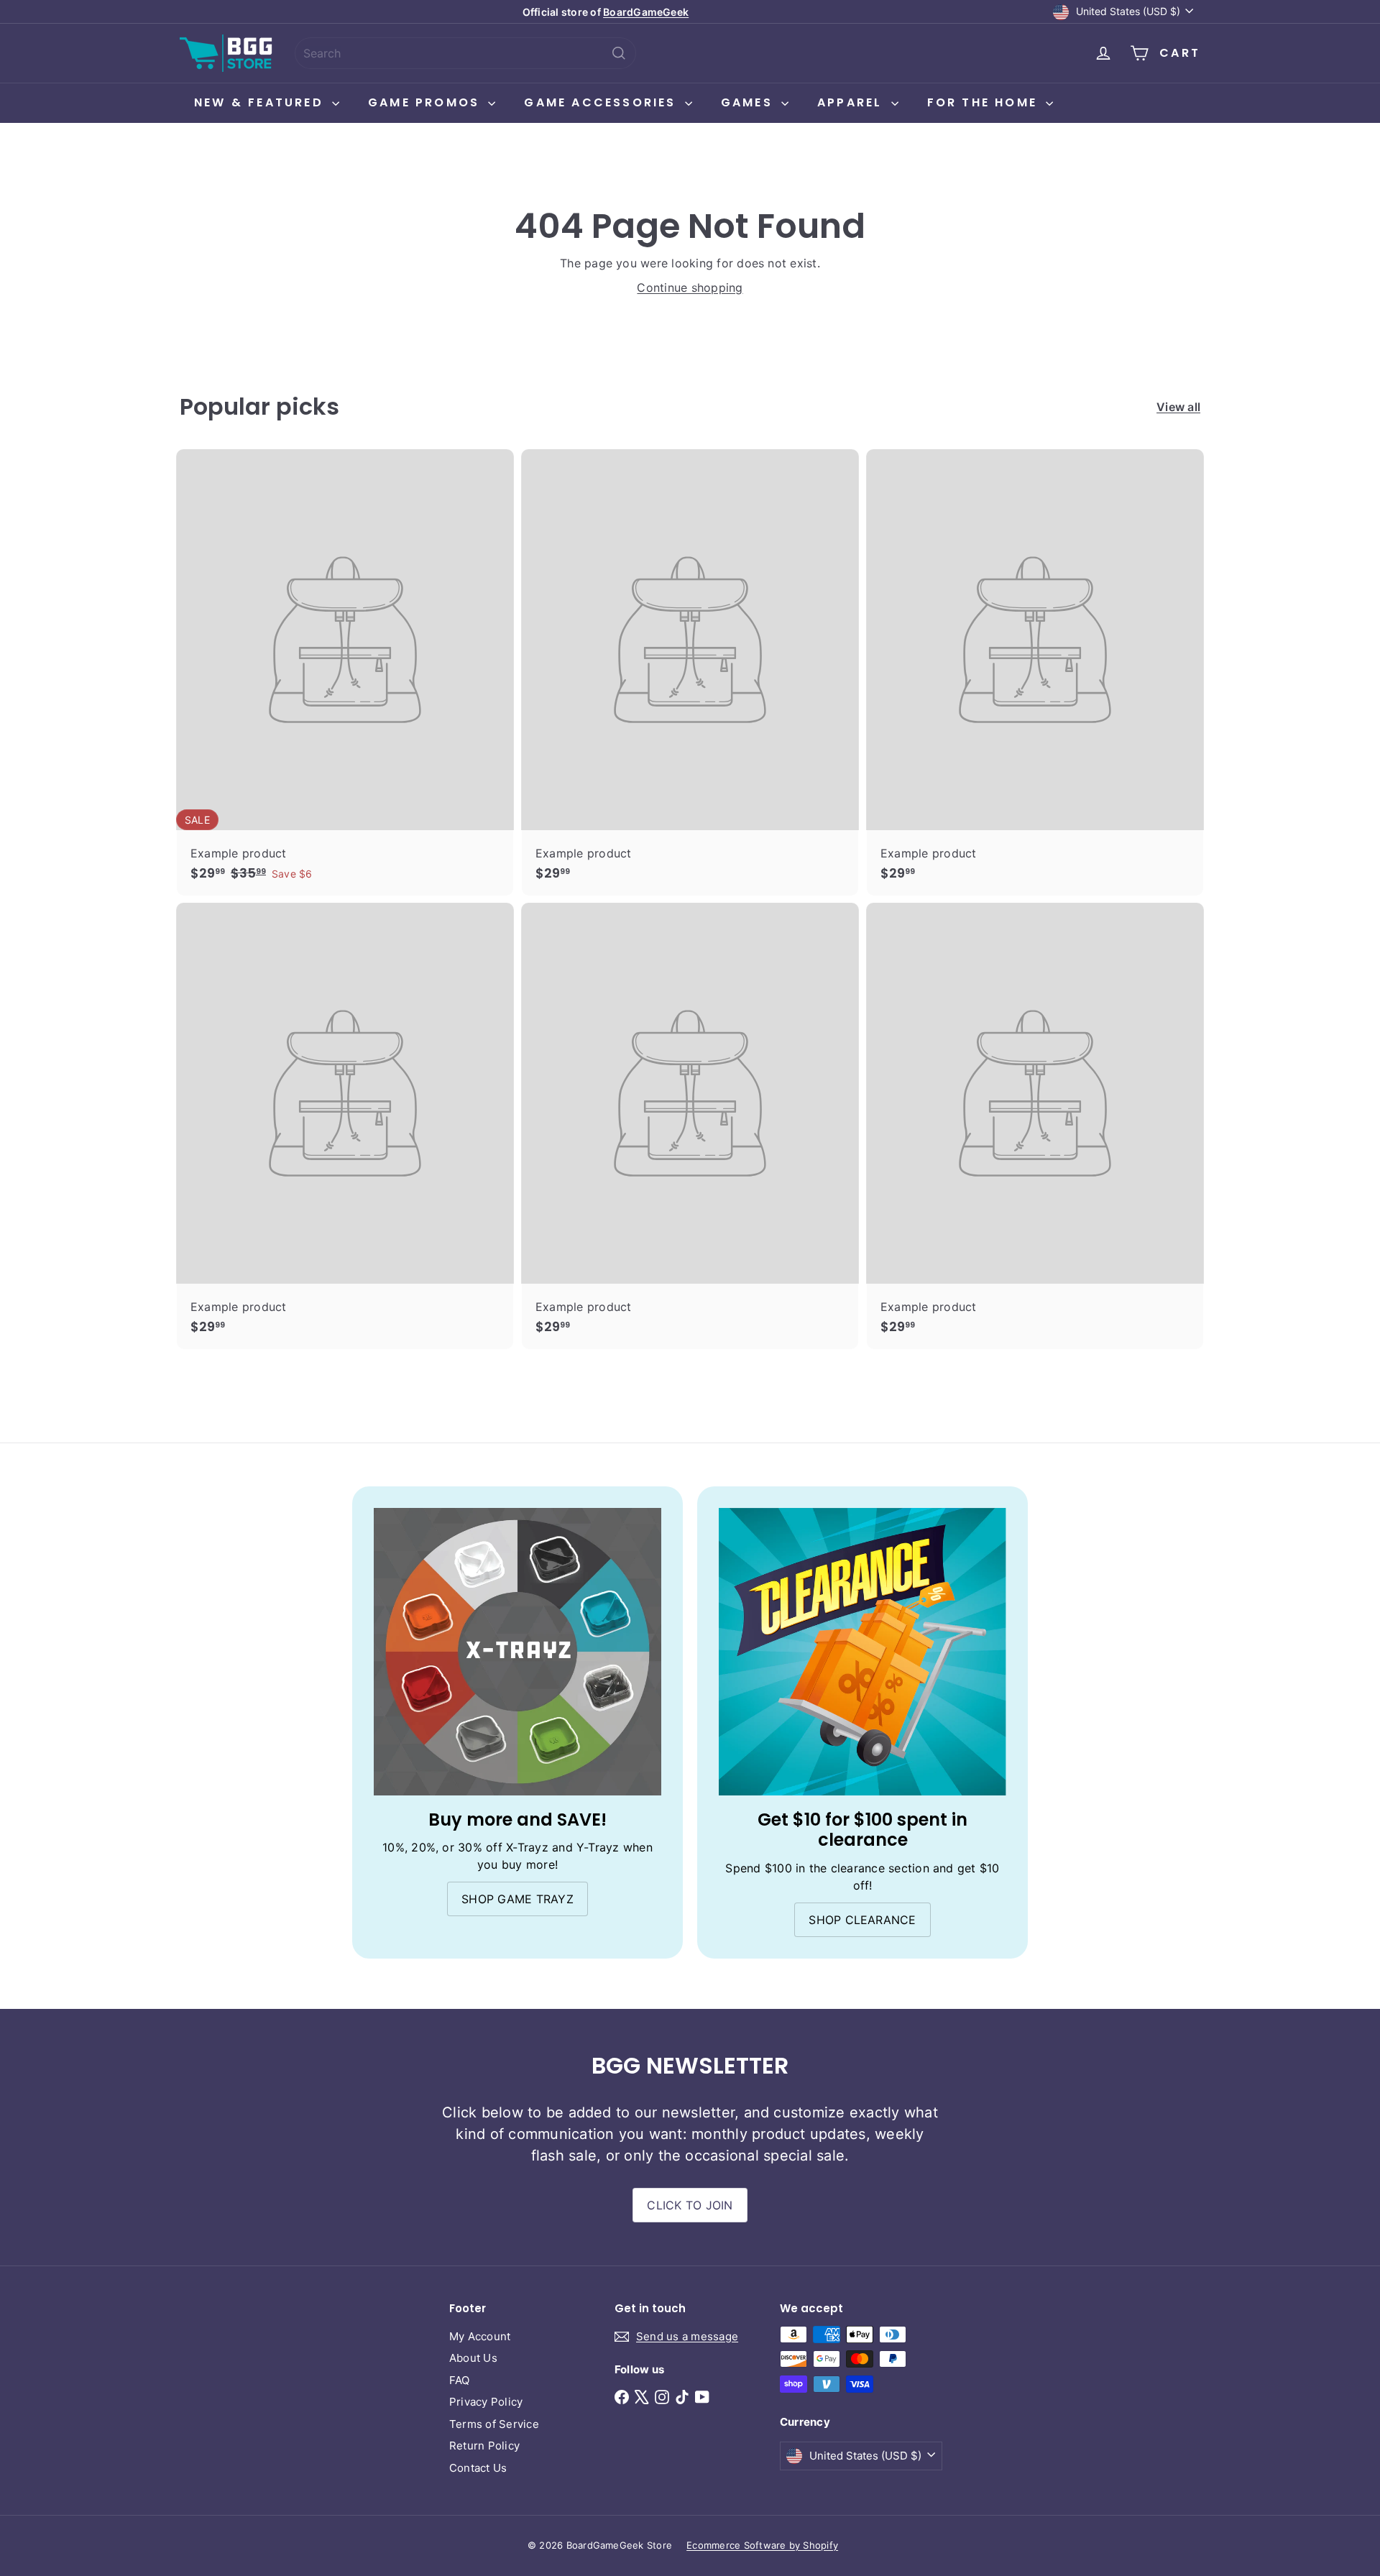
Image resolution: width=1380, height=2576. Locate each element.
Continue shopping (690, 287)
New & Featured (261, 102)
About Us (473, 2358)
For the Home (985, 102)
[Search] (619, 53)
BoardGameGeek (646, 12)
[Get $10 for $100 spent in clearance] (862, 1652)
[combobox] (465, 53)
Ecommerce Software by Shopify (762, 2545)
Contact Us (478, 2468)
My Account (480, 2336)
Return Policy (484, 2446)
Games (749, 102)
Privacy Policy (486, 2402)
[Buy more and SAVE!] (517, 1652)
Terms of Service (494, 2424)
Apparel (852, 102)
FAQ (460, 2380)
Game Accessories (602, 102)
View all (1178, 407)
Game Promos (426, 102)
